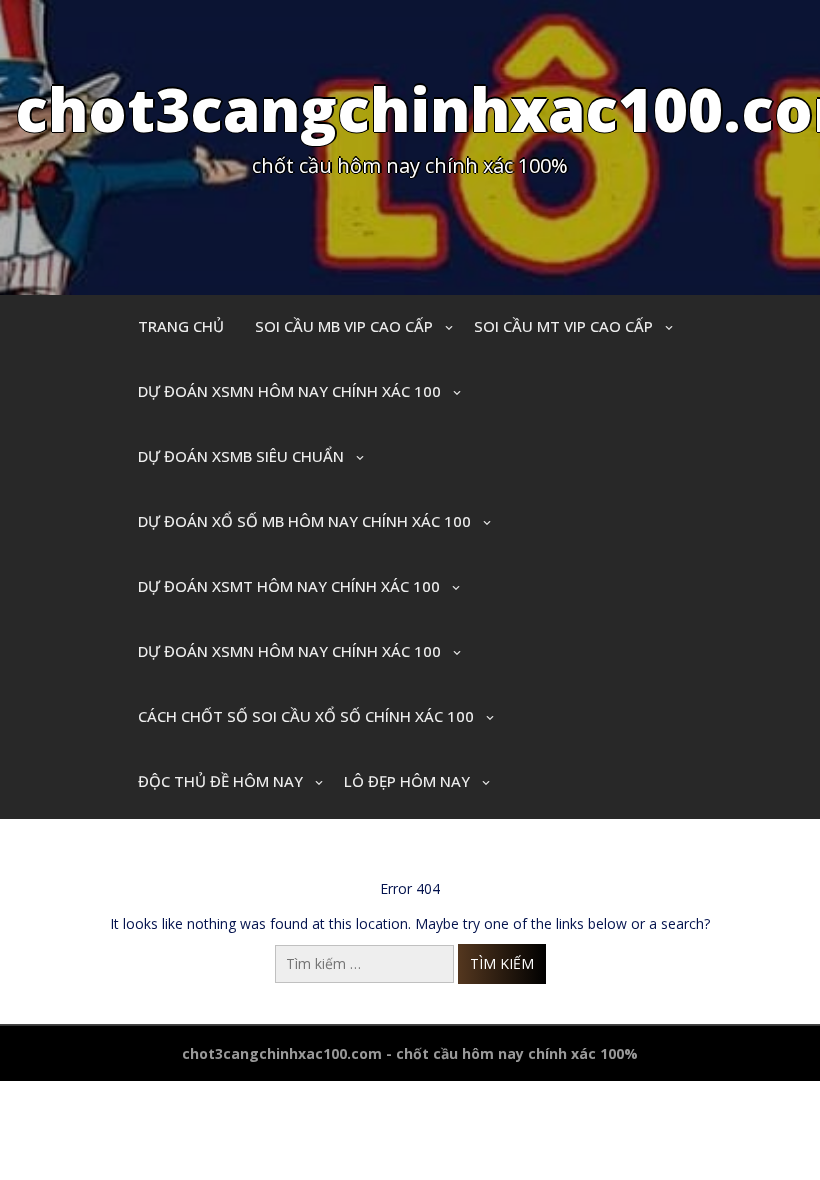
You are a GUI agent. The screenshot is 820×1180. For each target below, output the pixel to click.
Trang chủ (181, 326)
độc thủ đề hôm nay (220, 781)
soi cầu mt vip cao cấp (563, 326)
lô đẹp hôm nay (407, 781)
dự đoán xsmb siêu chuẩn (241, 456)
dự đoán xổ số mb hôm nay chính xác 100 (304, 521)
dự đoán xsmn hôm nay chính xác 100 (289, 391)
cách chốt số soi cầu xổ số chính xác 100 (306, 716)
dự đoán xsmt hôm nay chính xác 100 (289, 586)
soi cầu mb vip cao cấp (344, 326)
